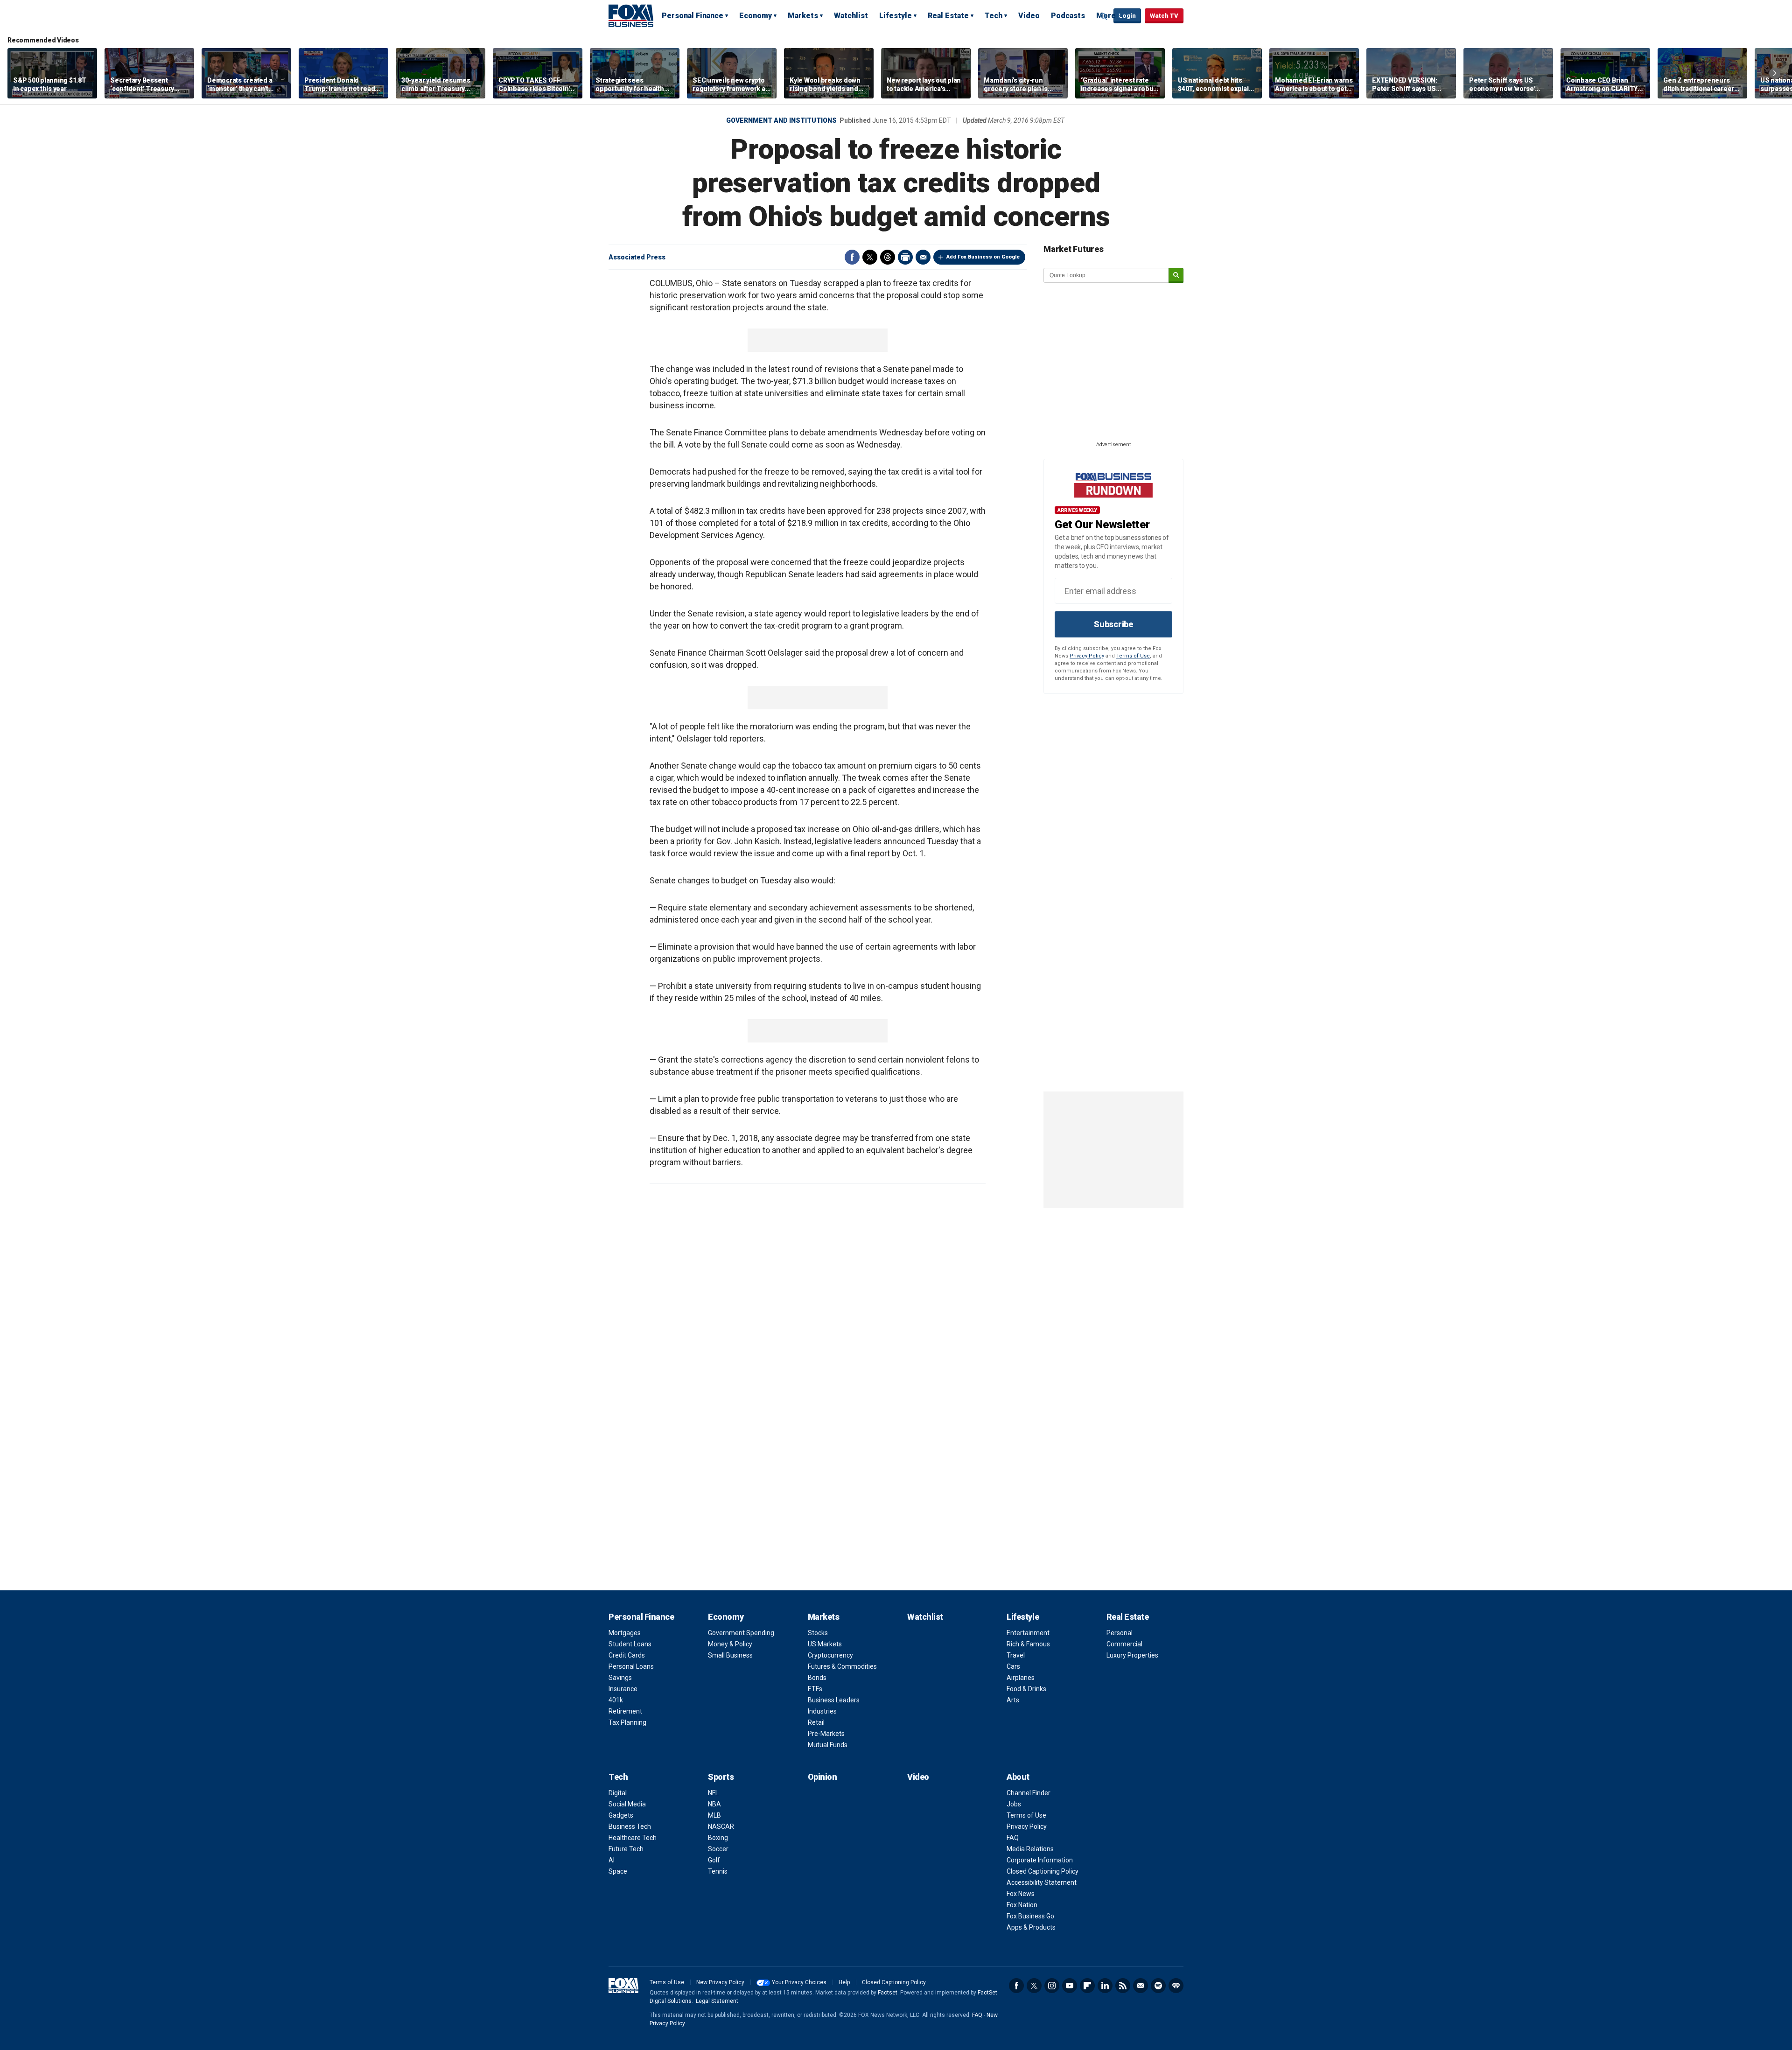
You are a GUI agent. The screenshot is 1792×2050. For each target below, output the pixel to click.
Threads (888, 257)
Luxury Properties (1132, 1655)
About (1018, 1777)
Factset (888, 1993)
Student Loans (630, 1644)
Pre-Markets (826, 1734)
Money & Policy (730, 1644)
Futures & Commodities (842, 1666)
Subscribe (1113, 624)
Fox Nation (1022, 1905)
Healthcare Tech (633, 1838)
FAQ (1013, 1838)
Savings (620, 1678)
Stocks (818, 1633)
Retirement (625, 1711)
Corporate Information (1040, 1860)
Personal (1120, 1633)
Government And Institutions (781, 120)
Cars (1013, 1666)
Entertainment (1028, 1633)
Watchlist (851, 16)
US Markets (825, 1644)
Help (844, 1982)
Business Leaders (834, 1700)
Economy (756, 16)
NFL (713, 1793)
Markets (803, 16)
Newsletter (1141, 1986)
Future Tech (626, 1849)
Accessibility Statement (1042, 1882)
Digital (618, 1793)
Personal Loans (631, 1666)
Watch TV (1164, 16)
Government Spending (741, 1633)
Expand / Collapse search (1104, 16)
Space (618, 1871)
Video (1029, 16)
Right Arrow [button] (1775, 73)
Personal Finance (693, 16)
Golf (714, 1860)
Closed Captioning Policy (1043, 1871)
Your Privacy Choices (799, 1982)
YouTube (1070, 1986)
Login (1127, 16)
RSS (1123, 1986)
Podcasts (1068, 16)
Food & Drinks (1026, 1689)
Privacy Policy (1087, 656)
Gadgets (621, 1815)
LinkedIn (1105, 1986)
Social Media (627, 1804)
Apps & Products (1031, 1927)
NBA (714, 1804)
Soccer (718, 1849)
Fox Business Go (1030, 1916)
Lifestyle (896, 16)
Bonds (817, 1678)
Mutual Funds (828, 1745)
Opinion (822, 1777)
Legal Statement (717, 2001)
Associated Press (637, 257)
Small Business (730, 1655)
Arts (1013, 1700)
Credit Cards (627, 1655)
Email (923, 257)
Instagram (1052, 1986)
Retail (816, 1722)
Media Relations (1030, 1849)
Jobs (1014, 1804)
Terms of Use (1133, 656)
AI (612, 1860)
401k (616, 1700)
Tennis (718, 1871)
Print (905, 257)
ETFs (815, 1689)
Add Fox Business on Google (983, 257)
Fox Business (631, 15)
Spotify (1158, 1986)
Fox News (1021, 1894)
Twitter (870, 257)
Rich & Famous (1028, 1644)
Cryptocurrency (830, 1655)
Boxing (718, 1838)
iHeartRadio (1176, 1986)
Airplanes (1021, 1678)
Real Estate (948, 16)
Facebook (852, 257)
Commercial (1124, 1644)
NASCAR (721, 1826)
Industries (822, 1711)
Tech (994, 16)
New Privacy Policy (720, 1982)
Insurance (623, 1689)
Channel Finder (1029, 1793)
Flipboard (1087, 1986)
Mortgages (625, 1633)
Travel (1016, 1655)
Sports (721, 1777)
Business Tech (630, 1826)
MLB (714, 1815)
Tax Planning (627, 1722)
